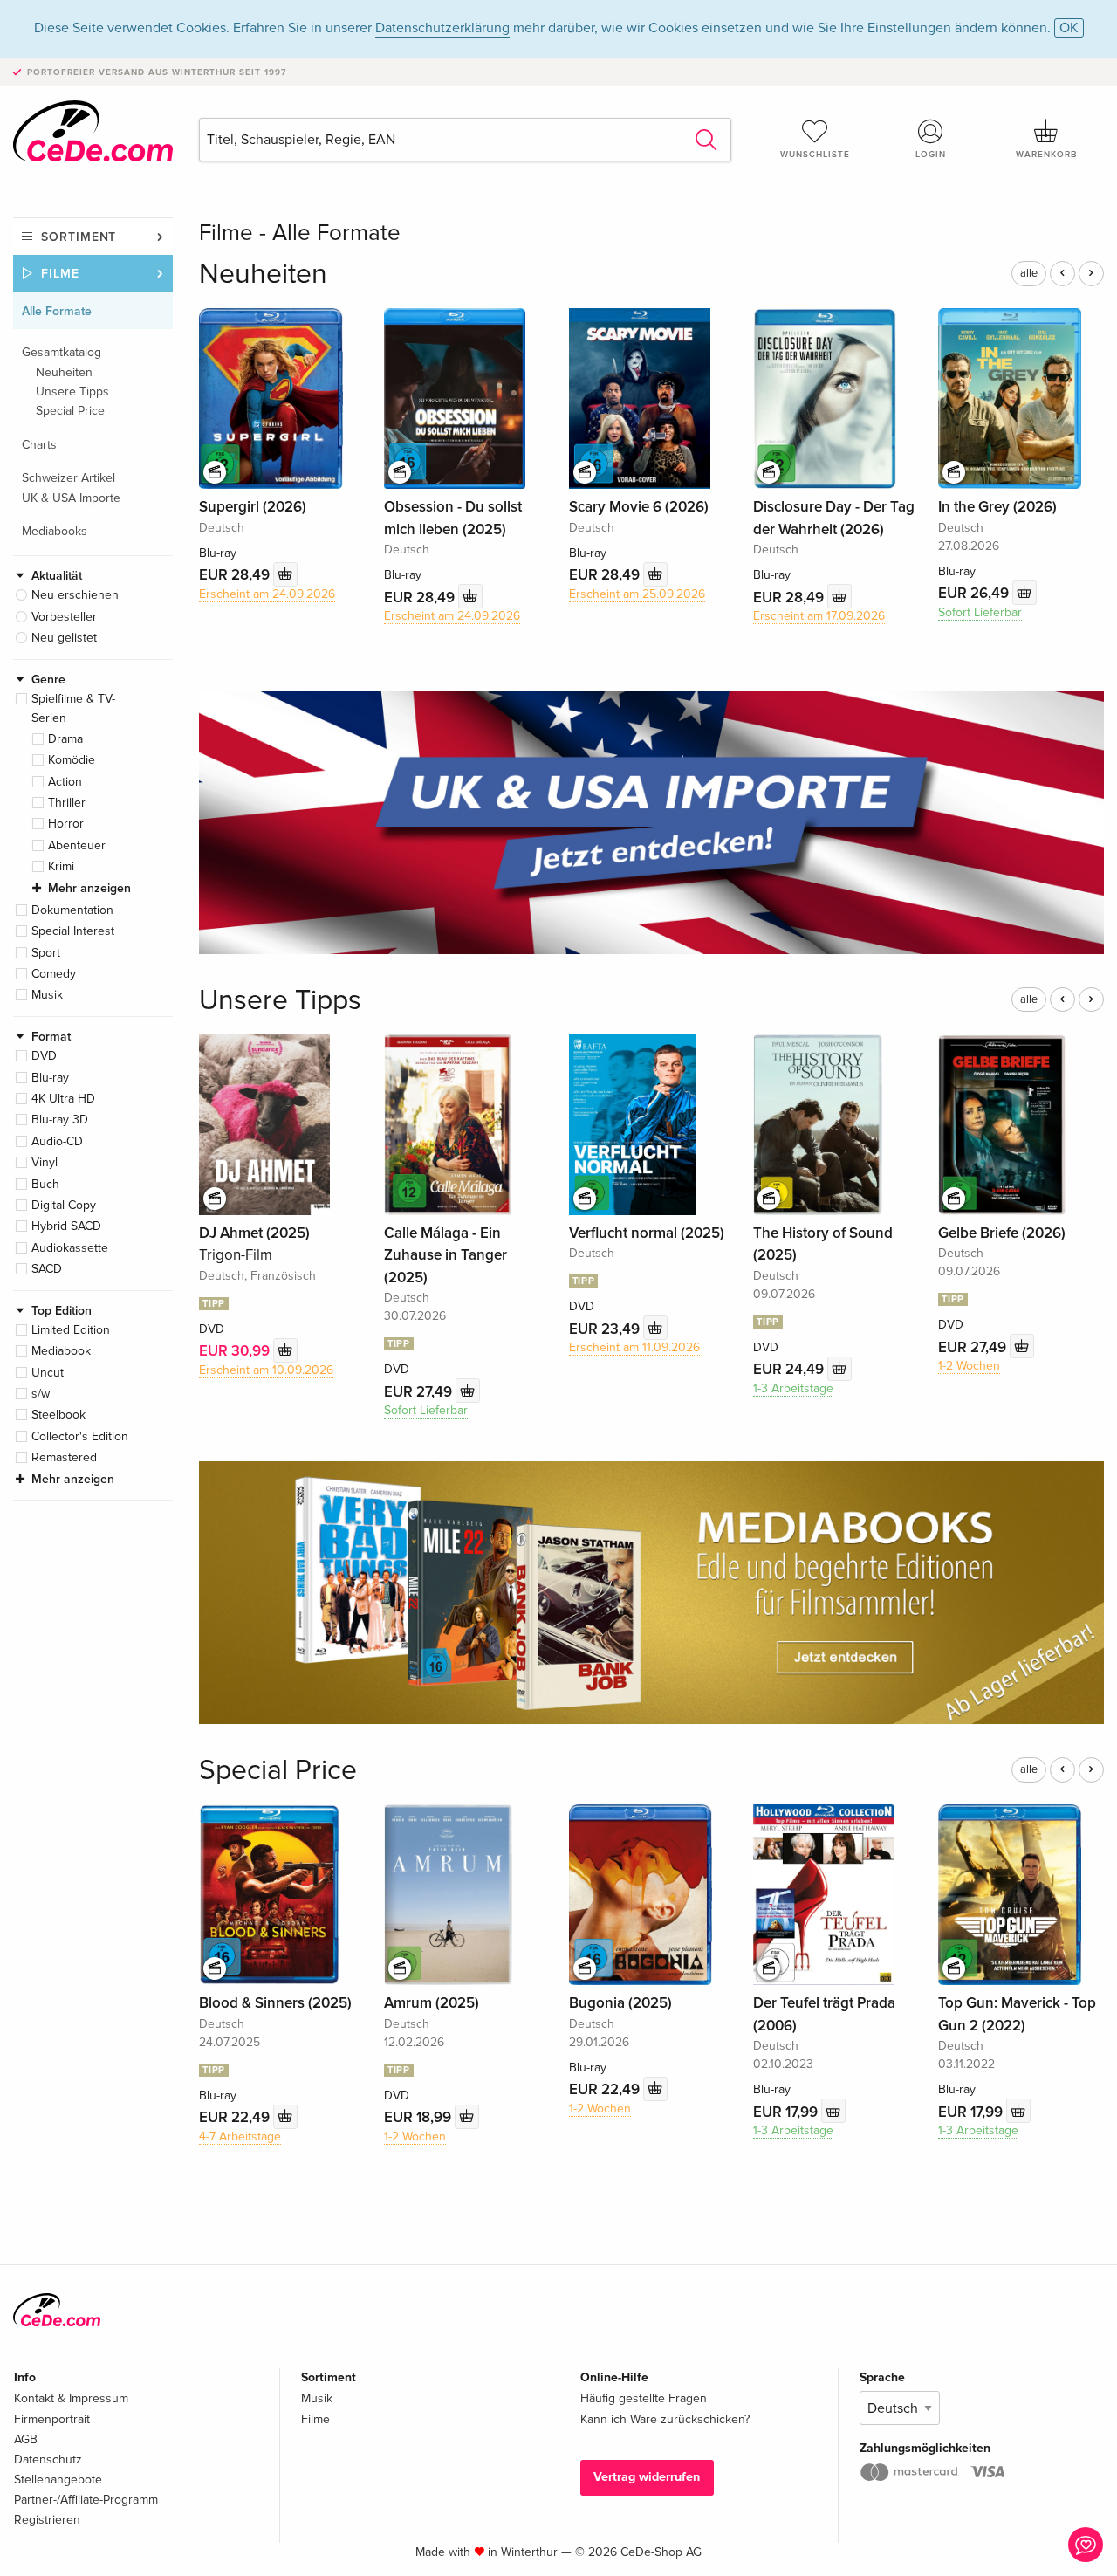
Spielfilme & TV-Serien (73, 708)
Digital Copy (64, 1205)
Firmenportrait (52, 2419)
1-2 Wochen (969, 1366)
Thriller (67, 803)
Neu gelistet (64, 638)
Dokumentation (72, 910)
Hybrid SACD (66, 1226)
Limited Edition (71, 1330)
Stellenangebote (58, 2480)
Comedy (54, 974)
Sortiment (79, 237)
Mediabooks (55, 531)
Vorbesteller (64, 617)
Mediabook (61, 1351)
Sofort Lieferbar (980, 612)
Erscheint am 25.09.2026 (637, 594)
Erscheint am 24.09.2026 (267, 594)
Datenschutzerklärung (442, 28)
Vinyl (45, 1162)
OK (1069, 28)
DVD (44, 1056)
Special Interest (73, 931)
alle (1029, 273)
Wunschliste (815, 155)
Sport (46, 953)
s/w (41, 1394)
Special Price (70, 411)
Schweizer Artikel (69, 478)
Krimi (61, 866)
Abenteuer (77, 845)
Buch (45, 1184)
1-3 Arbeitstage (793, 1388)
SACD (47, 1269)
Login (931, 155)
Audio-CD (57, 1141)
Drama (65, 739)
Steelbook (58, 1415)
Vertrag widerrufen (647, 2477)
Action (65, 782)
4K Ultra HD (63, 1099)
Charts (39, 445)
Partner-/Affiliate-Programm (86, 2500)
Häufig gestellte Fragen (644, 2398)
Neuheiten (64, 372)
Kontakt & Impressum (71, 2398)
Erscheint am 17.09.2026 (819, 616)
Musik (47, 995)
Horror (66, 824)
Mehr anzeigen (89, 888)
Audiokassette (70, 1248)
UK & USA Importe (71, 498)
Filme (60, 274)
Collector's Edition (80, 1436)
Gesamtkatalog (62, 352)
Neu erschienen (75, 595)
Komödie (72, 760)
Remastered (64, 1457)
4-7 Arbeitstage (240, 2136)
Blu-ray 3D (60, 1120)
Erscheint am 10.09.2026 (266, 1370)
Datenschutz (48, 2459)
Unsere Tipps (72, 392)
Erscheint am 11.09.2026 (634, 1347)
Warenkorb (1046, 155)
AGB (26, 2439)
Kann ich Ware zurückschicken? (665, 2419)
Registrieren (47, 2520)
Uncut (48, 1373)
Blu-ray (50, 1078)
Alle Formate (57, 311)
